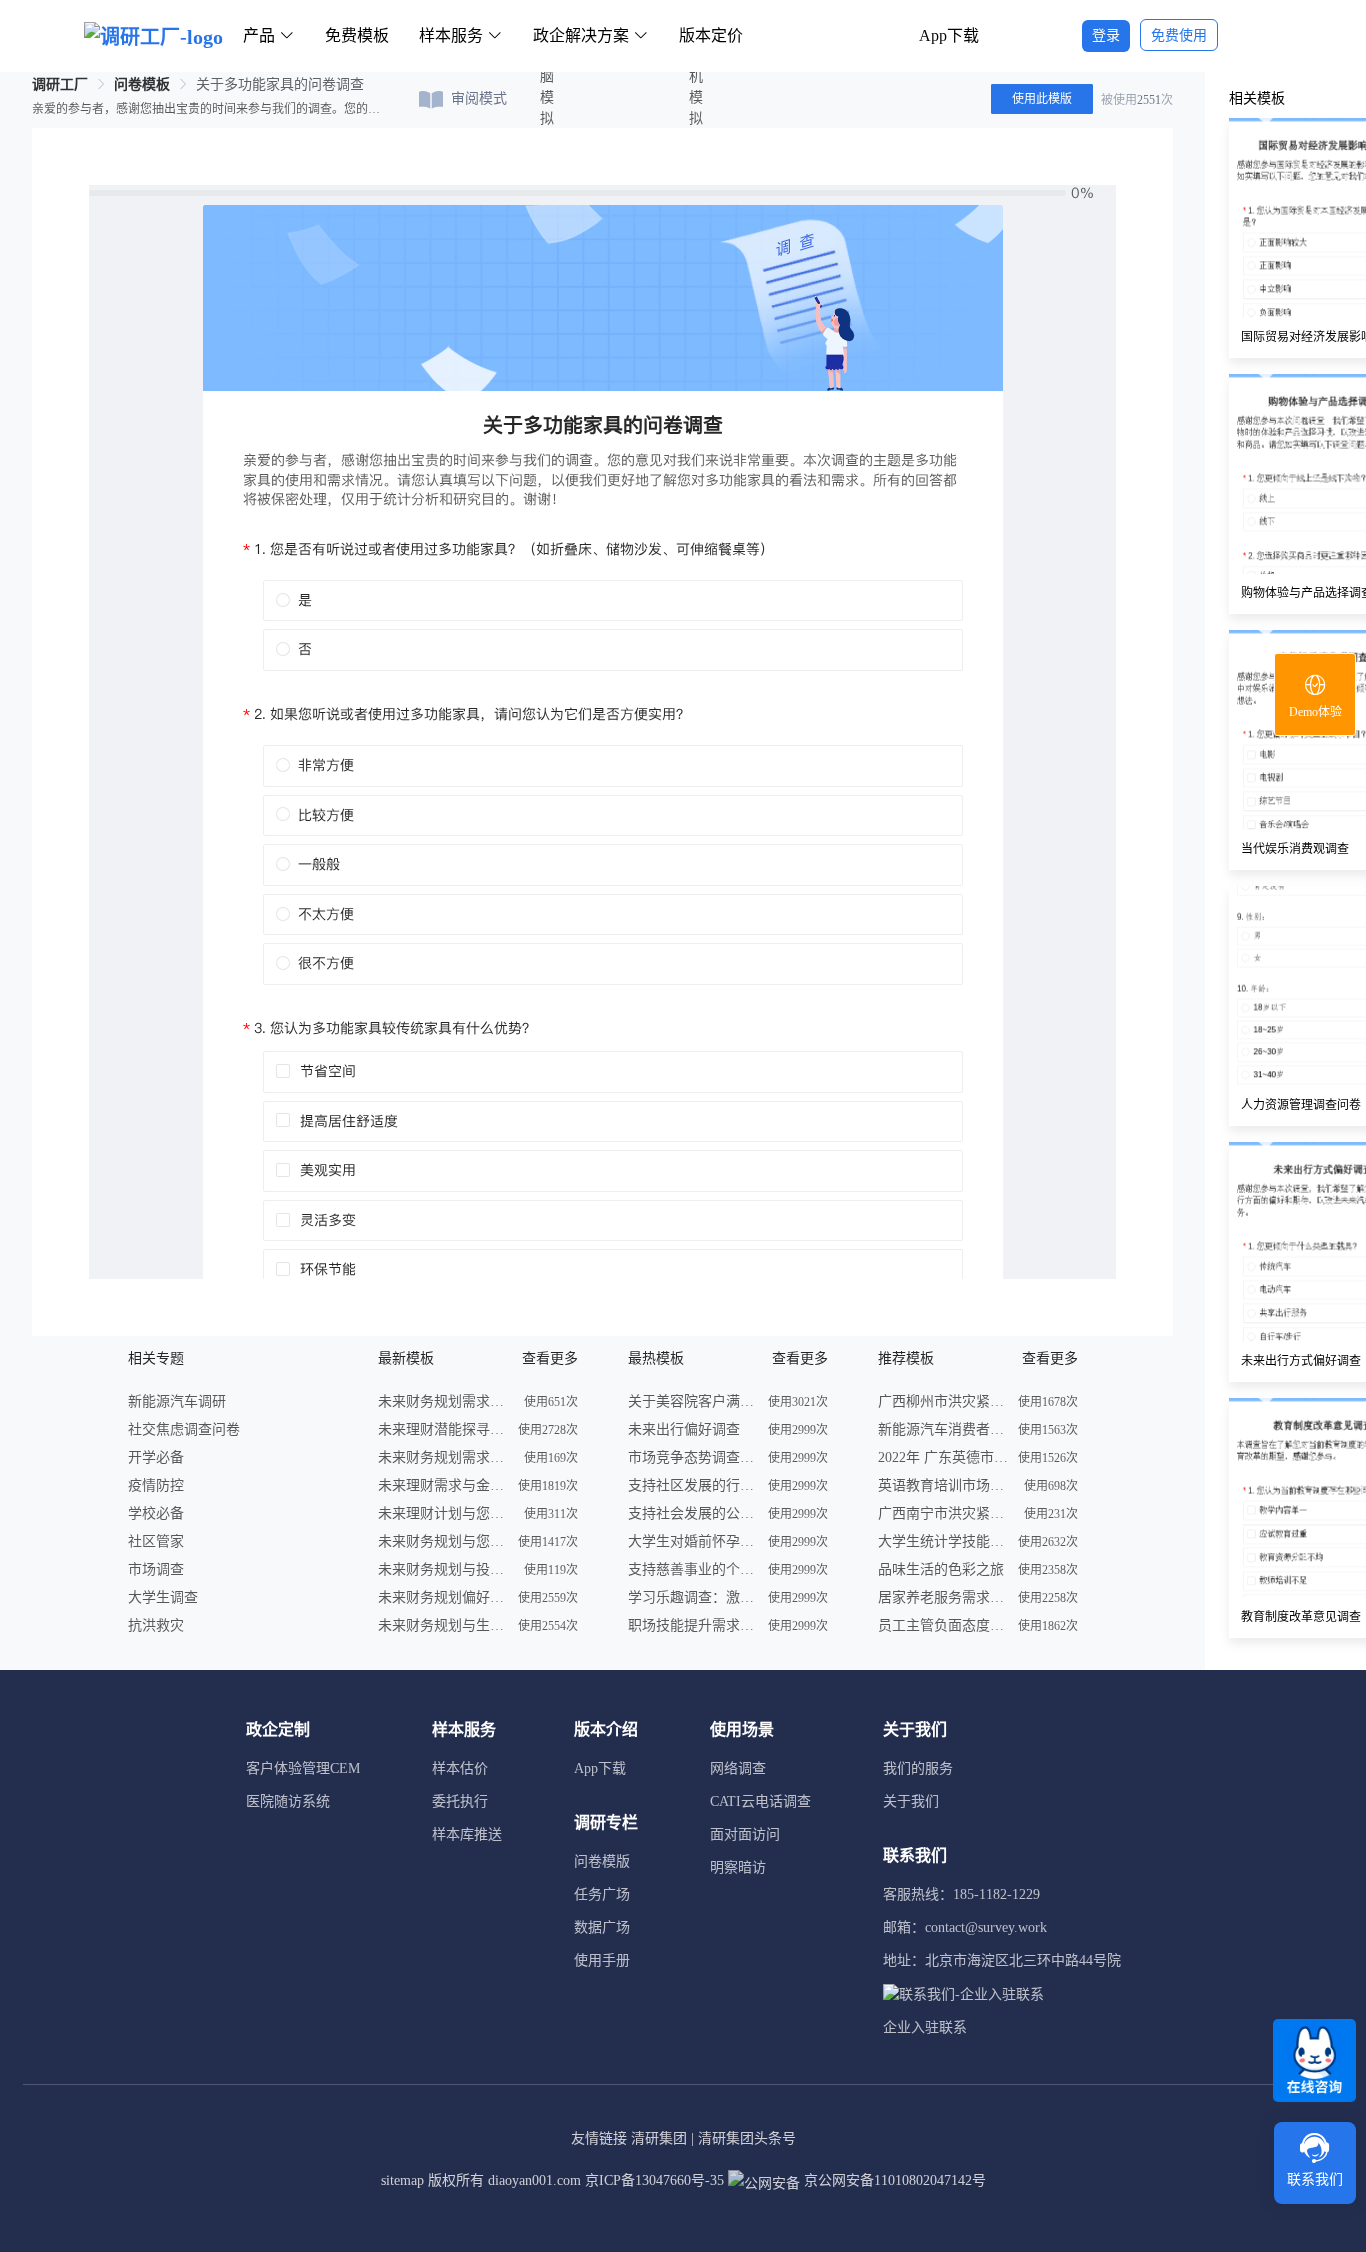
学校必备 (156, 1513)
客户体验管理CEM (303, 1768)
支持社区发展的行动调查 (693, 1485)
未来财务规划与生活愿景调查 (443, 1625)
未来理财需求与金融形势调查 (443, 1485)
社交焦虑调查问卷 (184, 1429)
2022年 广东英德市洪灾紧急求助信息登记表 (943, 1457)
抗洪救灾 (156, 1625)
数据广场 (602, 1927)
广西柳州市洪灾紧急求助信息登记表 (943, 1401)
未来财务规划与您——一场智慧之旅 (443, 1541)
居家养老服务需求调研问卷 (943, 1597)
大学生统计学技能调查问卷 (943, 1541)
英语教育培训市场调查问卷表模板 (943, 1485)
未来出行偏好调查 (684, 1429)
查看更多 (550, 1358)
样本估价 (460, 1768)
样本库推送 (467, 1834)
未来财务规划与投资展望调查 (443, 1569)
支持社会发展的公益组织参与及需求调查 (693, 1513)
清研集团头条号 (747, 2138)
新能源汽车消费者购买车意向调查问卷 (943, 1429)
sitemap (402, 2180)
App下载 (949, 35)
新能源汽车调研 (177, 1401)
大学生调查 (163, 1597)
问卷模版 (602, 1861)
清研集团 (659, 2138)
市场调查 (156, 1569)
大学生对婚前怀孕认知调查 (693, 1541)
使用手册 (602, 1960)
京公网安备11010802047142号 (893, 2180)
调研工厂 (60, 84)
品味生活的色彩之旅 (941, 1569)
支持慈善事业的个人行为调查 (693, 1569)
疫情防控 (156, 1485)
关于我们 (911, 1801)
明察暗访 (738, 1867)
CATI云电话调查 (760, 1801)
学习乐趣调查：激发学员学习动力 (693, 1597)
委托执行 (460, 1801)
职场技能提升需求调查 (693, 1625)
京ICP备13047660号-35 (654, 2180)
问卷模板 (142, 84)
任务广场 (602, 1894)
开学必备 (156, 1457)
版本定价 (711, 35)
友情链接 (599, 2138)
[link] (60, 84)
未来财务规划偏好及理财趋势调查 (443, 1597)
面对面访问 (745, 1834)
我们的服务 (918, 1768)
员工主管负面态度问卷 (943, 1625)
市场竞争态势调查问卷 (693, 1457)
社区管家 (156, 1541)
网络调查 (738, 1768)
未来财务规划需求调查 (443, 1401)
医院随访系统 (288, 1801)
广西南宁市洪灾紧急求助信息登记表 (943, 1513)
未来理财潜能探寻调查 (443, 1429)
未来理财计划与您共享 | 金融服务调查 (443, 1513)
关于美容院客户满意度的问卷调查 (693, 1401)
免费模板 (357, 35)
